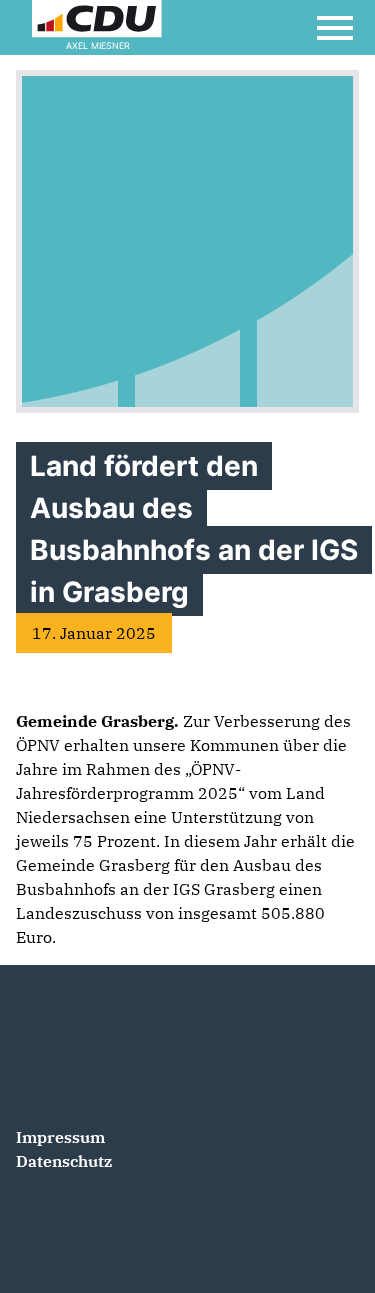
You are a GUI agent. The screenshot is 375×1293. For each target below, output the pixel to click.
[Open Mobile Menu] (335, 28)
